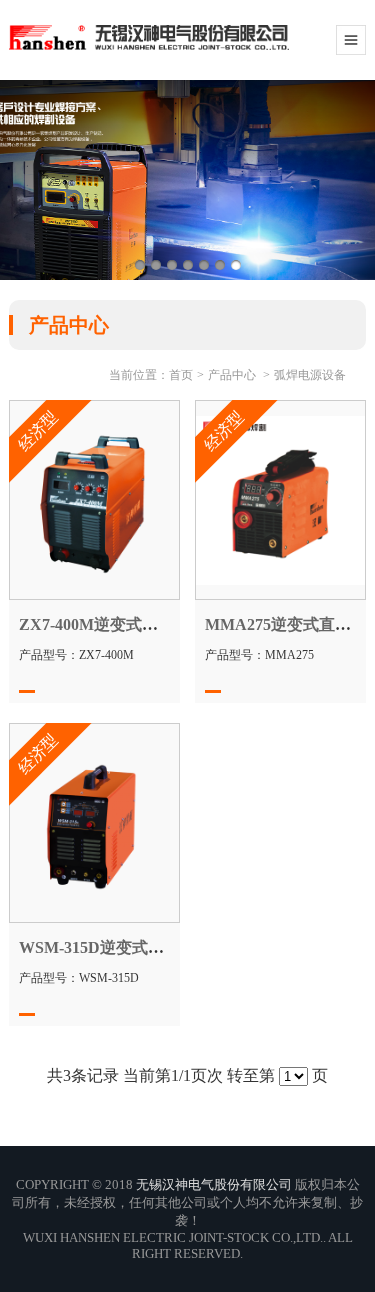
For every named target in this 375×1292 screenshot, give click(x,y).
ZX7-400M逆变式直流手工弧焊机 (136, 624)
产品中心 (232, 375)
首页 (181, 375)
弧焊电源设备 (310, 375)
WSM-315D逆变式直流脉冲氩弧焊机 (147, 947)
